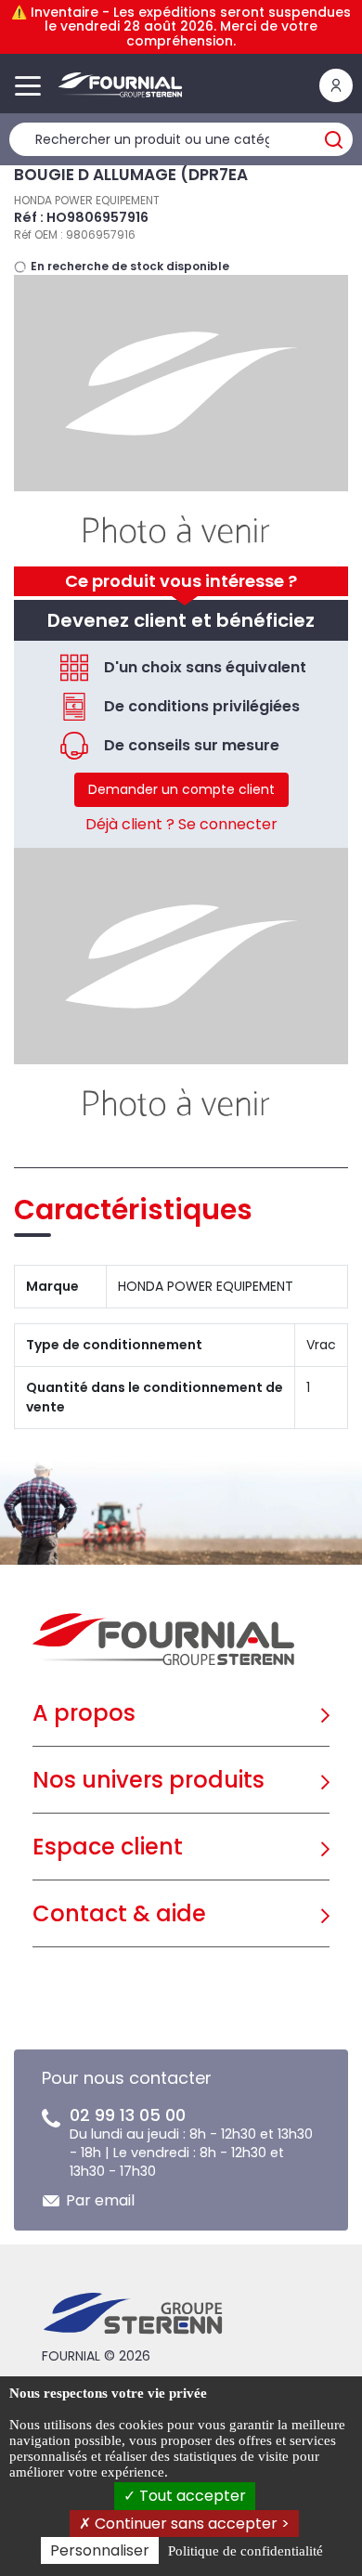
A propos (84, 1713)
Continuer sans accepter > (190, 2524)
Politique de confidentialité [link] (246, 2551)
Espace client (108, 1847)
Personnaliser (100, 2550)
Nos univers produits (149, 1780)
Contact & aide (119, 1913)
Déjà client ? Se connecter (181, 824)
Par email (100, 2200)
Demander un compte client (181, 789)
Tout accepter (191, 2496)
